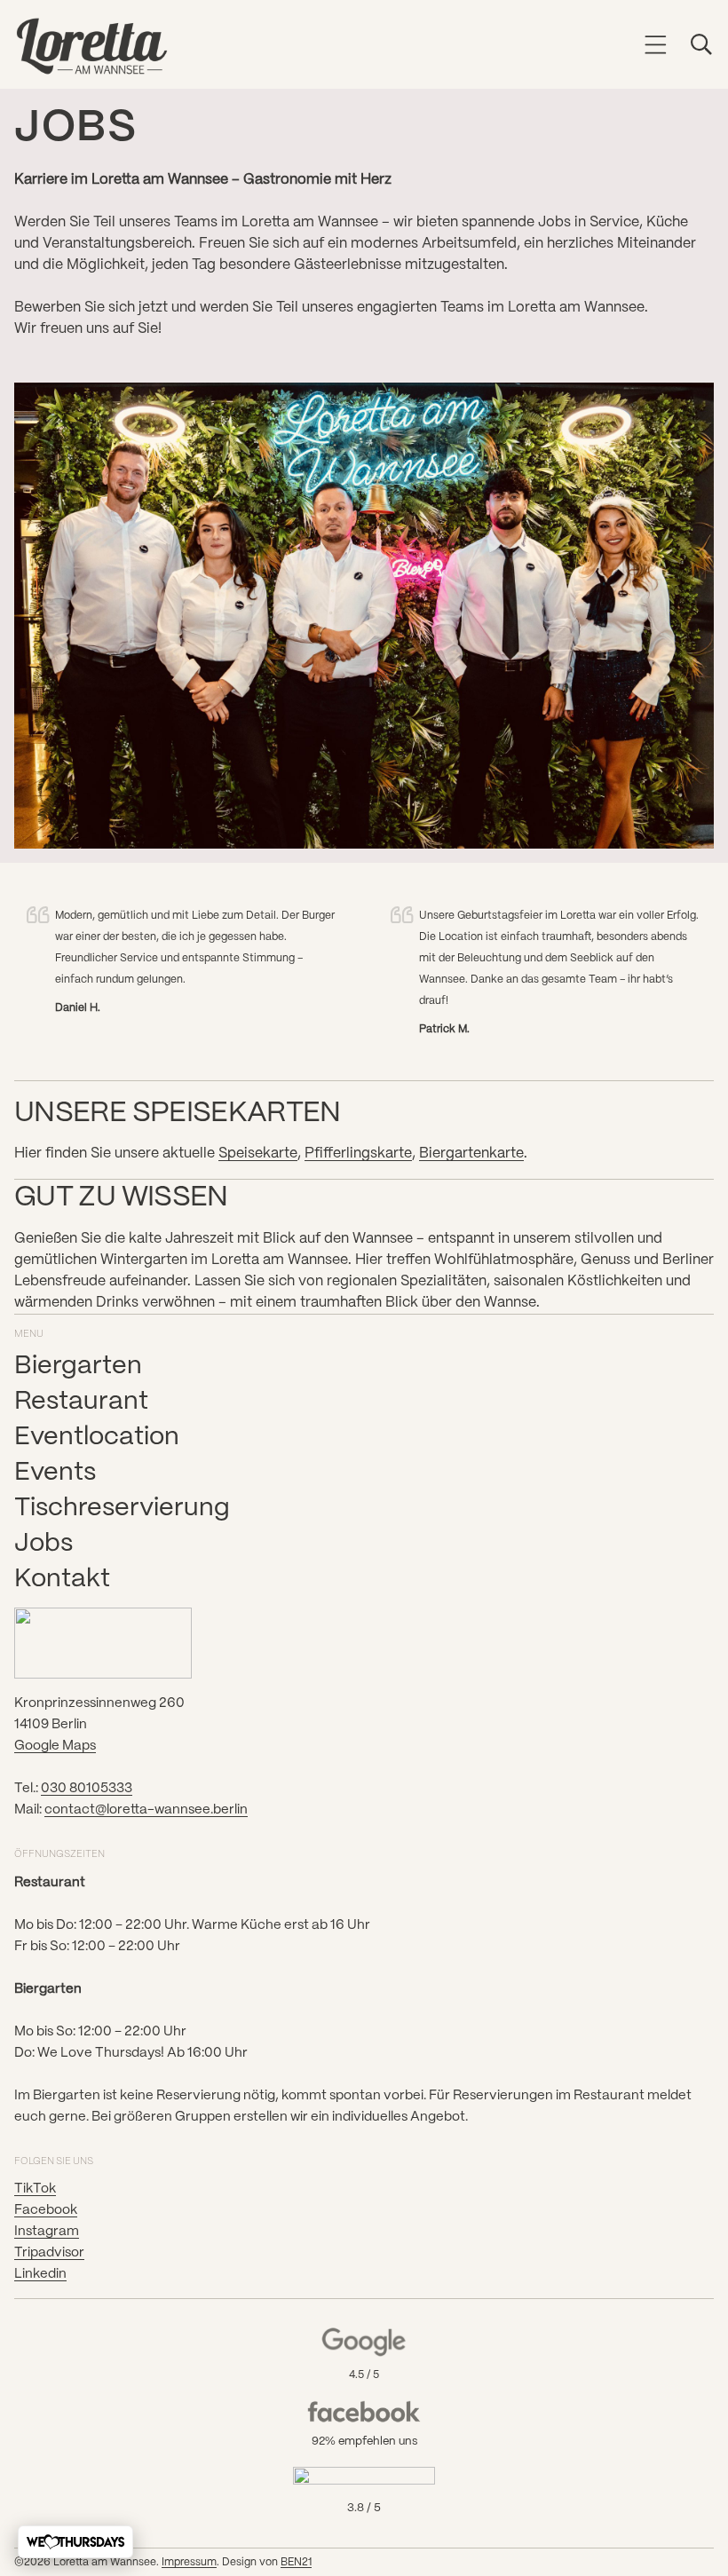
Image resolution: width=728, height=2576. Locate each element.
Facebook (46, 2210)
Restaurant (81, 1402)
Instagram (47, 2232)
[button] (656, 44)
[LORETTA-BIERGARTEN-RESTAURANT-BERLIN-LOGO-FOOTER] (103, 1643)
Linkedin (40, 2274)
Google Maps (55, 1746)
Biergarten (78, 1366)
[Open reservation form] (75, 2542)
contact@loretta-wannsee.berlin (146, 1810)
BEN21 (296, 2562)
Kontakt (62, 1579)
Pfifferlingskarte (358, 1154)
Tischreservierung (122, 1508)
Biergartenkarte (471, 1154)
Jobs (44, 1544)
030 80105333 (87, 1789)
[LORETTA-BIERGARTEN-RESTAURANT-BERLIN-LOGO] (92, 46)
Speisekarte (258, 1154)
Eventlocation (97, 1437)
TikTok (35, 2189)
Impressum (189, 2562)
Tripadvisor (49, 2253)
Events (55, 1473)
